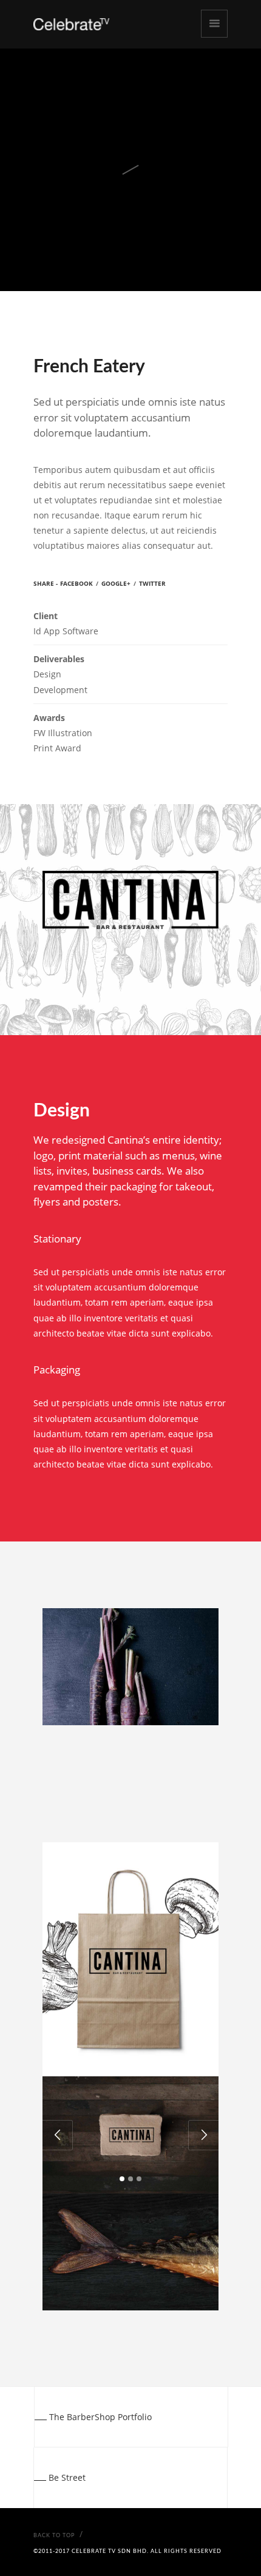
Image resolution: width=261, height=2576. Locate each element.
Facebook (76, 583)
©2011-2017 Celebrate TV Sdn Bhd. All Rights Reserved (127, 2551)
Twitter (152, 583)
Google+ (116, 583)
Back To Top (54, 2536)
